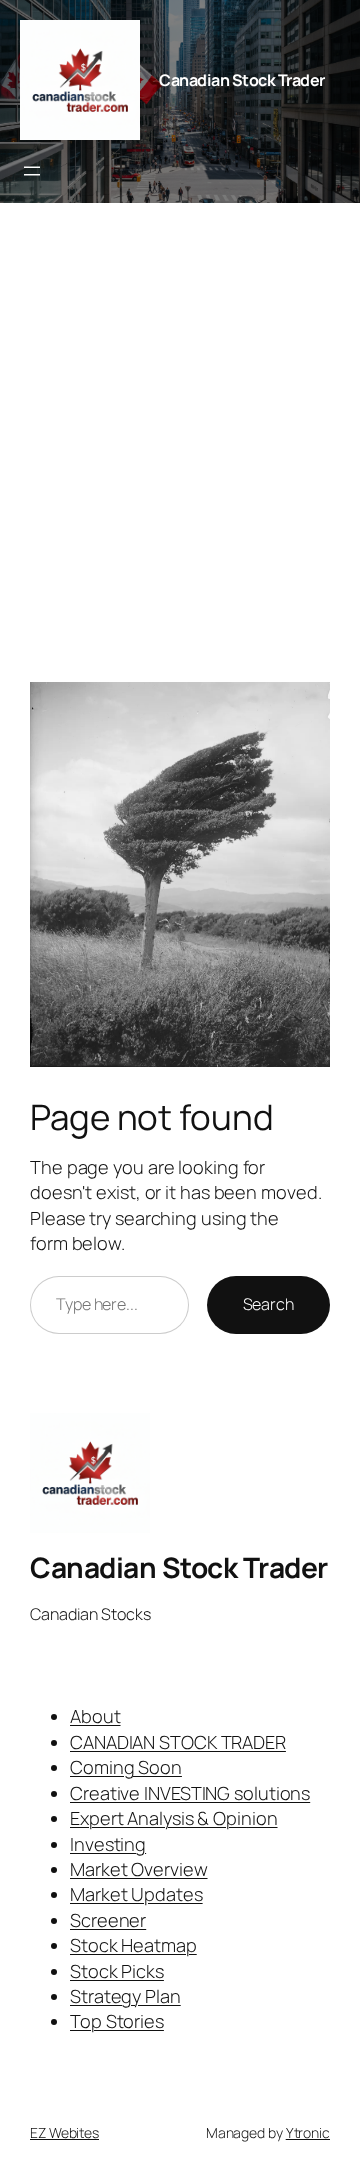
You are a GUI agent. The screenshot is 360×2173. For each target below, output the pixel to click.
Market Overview (139, 1869)
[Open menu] (32, 171)
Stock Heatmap (133, 1945)
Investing (108, 1844)
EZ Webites (64, 2132)
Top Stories (117, 2021)
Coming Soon (126, 1767)
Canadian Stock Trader (242, 80)
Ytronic (308, 2132)
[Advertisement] (180, 453)
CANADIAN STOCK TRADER (178, 1742)
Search (268, 1304)
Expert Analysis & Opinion (174, 1818)
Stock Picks (117, 1971)
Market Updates (136, 1894)
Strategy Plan (125, 1996)
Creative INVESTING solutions (190, 1793)
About (95, 1716)
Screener (108, 1920)
